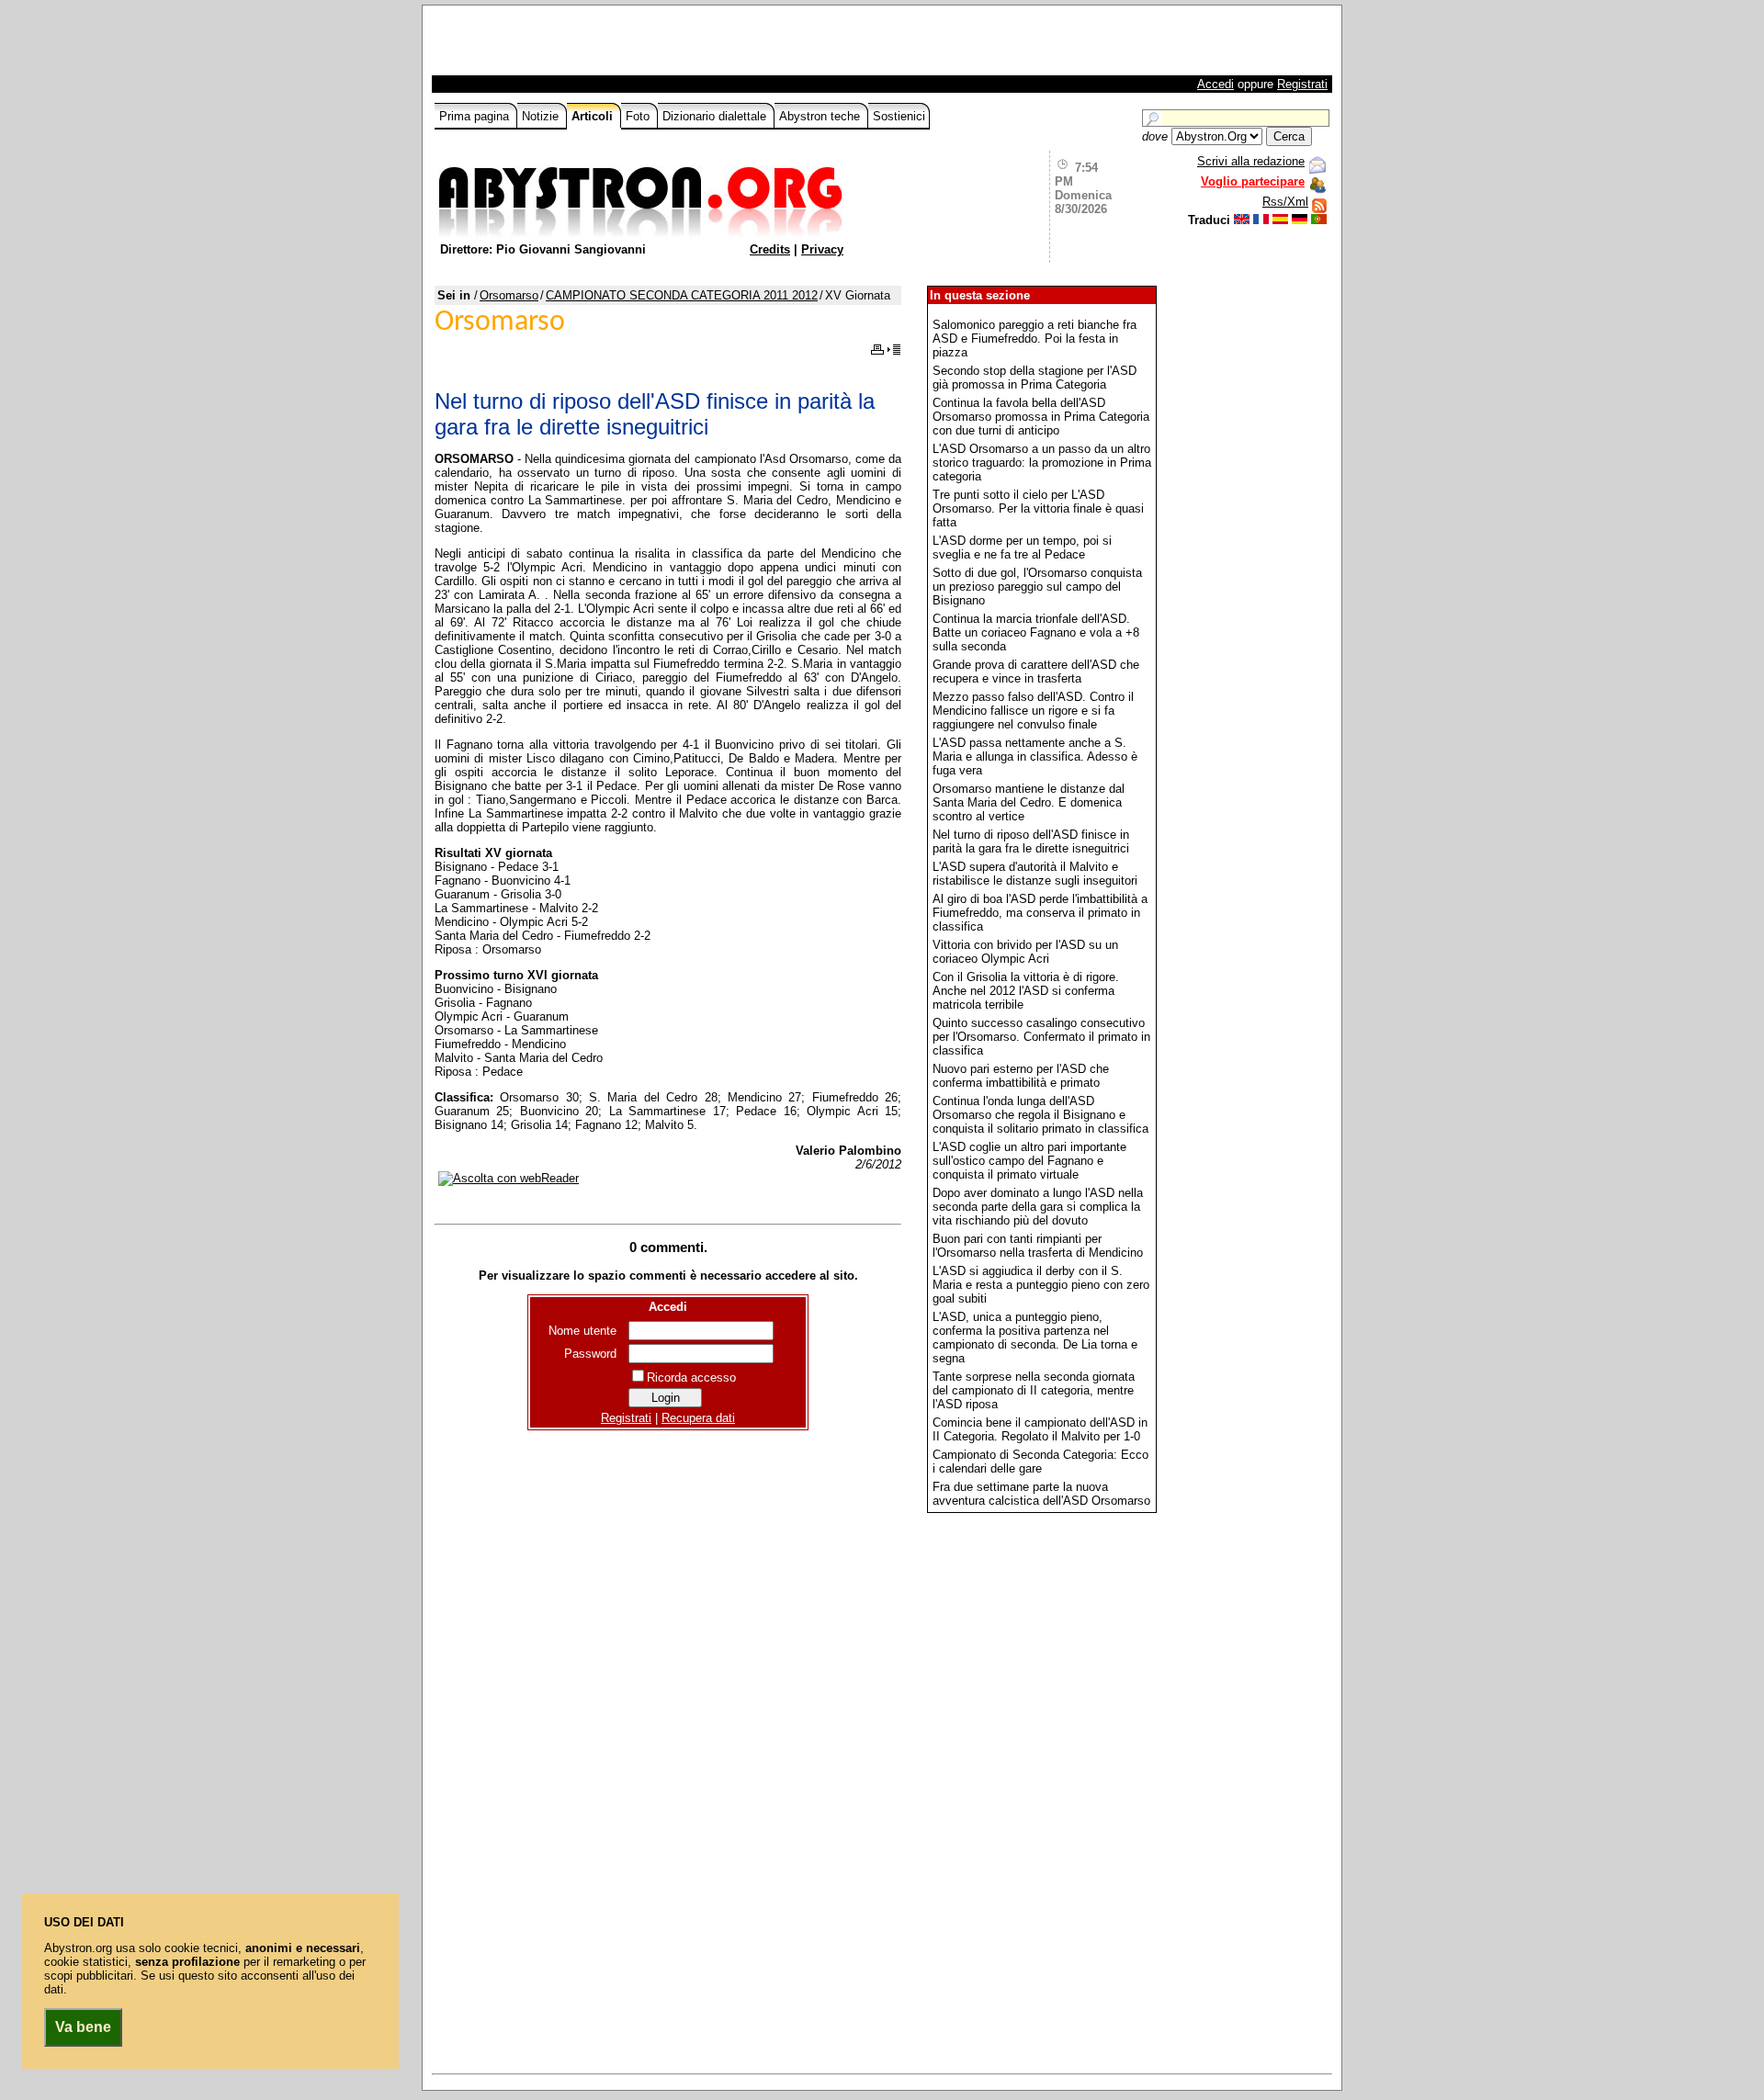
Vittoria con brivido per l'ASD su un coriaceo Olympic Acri (1025, 952)
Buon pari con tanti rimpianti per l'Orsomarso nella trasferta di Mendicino (1038, 1246)
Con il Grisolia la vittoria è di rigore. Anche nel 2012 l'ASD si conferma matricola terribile (1026, 991)
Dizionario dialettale (716, 116)
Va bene (83, 2027)
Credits (770, 249)
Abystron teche (821, 116)
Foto (639, 116)
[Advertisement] (650, 45)
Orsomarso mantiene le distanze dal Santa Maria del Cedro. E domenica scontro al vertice (1029, 802)
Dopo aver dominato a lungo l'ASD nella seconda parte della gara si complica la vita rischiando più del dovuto (1038, 1207)
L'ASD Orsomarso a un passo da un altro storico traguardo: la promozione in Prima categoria (1042, 463)
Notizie (542, 116)
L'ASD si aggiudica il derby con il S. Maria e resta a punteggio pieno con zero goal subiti (1041, 1285)
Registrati (1302, 84)
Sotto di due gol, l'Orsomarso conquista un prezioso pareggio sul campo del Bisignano (1037, 587)
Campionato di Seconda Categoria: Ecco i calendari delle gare (1040, 1462)
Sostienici (899, 116)
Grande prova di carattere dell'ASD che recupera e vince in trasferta (1036, 672)
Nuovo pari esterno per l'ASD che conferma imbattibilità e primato (1021, 1076)
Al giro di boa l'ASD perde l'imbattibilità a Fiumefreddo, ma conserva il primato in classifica (1040, 913)
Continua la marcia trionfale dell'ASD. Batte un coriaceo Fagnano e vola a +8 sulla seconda (1036, 632)
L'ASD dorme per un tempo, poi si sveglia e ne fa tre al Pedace (1022, 548)
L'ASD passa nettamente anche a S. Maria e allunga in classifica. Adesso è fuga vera (1035, 756)
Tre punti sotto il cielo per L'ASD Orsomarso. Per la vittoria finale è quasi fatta (1038, 508)
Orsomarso (509, 295)
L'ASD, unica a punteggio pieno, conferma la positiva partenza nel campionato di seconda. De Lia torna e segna (1035, 1338)
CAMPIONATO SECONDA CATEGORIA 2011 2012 (682, 295)
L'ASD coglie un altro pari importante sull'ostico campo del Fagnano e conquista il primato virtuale (1029, 1161)
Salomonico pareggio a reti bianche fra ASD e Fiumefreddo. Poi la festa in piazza (1035, 339)
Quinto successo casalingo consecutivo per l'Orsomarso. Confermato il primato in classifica (1041, 1037)
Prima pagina (476, 116)
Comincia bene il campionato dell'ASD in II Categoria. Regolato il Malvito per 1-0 (1040, 1429)
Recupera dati (698, 1418)
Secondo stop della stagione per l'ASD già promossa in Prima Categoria (1035, 378)
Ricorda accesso (691, 1377)
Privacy (822, 249)
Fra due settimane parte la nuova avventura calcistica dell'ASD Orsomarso (1041, 1494)
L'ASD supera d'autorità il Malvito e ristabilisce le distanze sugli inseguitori (1035, 874)
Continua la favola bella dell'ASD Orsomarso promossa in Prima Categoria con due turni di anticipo (1041, 417)
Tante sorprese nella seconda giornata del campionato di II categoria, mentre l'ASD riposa (1034, 1390)
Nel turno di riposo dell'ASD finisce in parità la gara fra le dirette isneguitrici (1031, 841)
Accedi (1216, 84)
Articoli (594, 116)
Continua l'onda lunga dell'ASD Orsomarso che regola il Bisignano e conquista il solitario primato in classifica (1040, 1115)
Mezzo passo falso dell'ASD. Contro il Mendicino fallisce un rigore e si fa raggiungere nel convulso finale (1033, 711)
